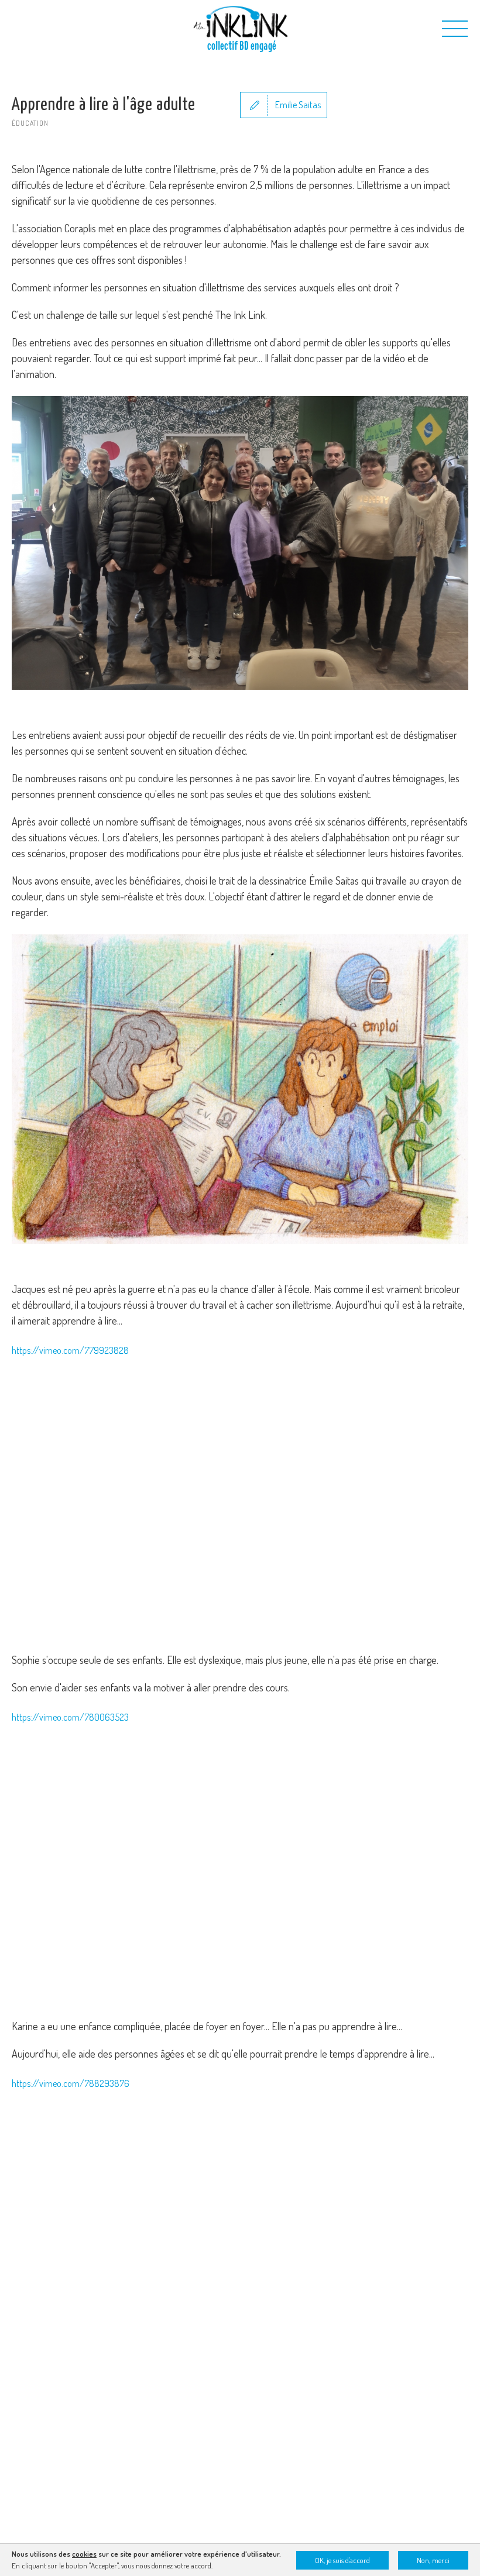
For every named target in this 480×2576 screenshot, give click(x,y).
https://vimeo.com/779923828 (70, 1350)
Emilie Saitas (298, 105)
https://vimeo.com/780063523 (70, 1717)
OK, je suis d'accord (342, 2560)
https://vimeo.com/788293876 (71, 2083)
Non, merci (433, 2560)
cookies (84, 2554)
